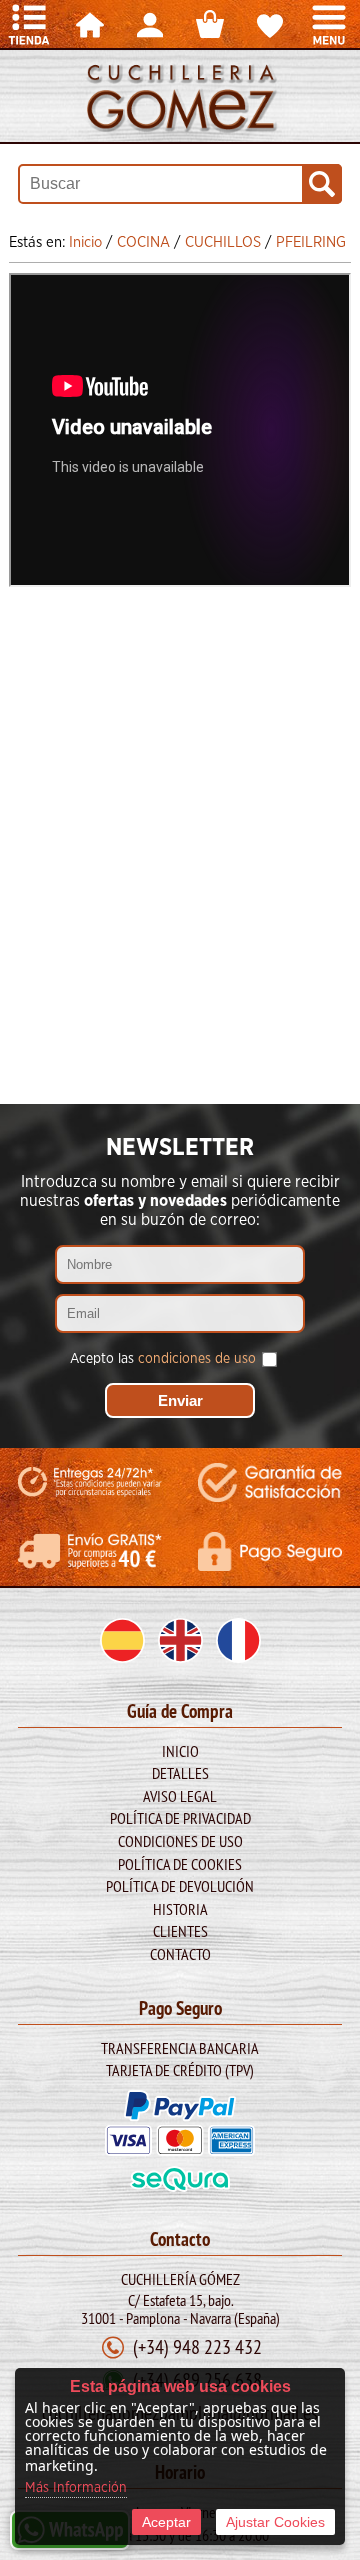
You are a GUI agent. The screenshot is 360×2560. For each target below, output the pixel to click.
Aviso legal (180, 1796)
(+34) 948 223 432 (197, 2346)
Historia (180, 1909)
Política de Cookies (180, 1864)
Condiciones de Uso (180, 1841)
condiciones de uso (197, 1359)
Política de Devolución (180, 1886)
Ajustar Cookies (275, 2522)
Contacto (180, 1954)
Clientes (180, 1931)
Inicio (180, 1751)
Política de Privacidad (180, 1818)
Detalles (180, 1773)
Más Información (76, 2488)
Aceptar (166, 2522)
